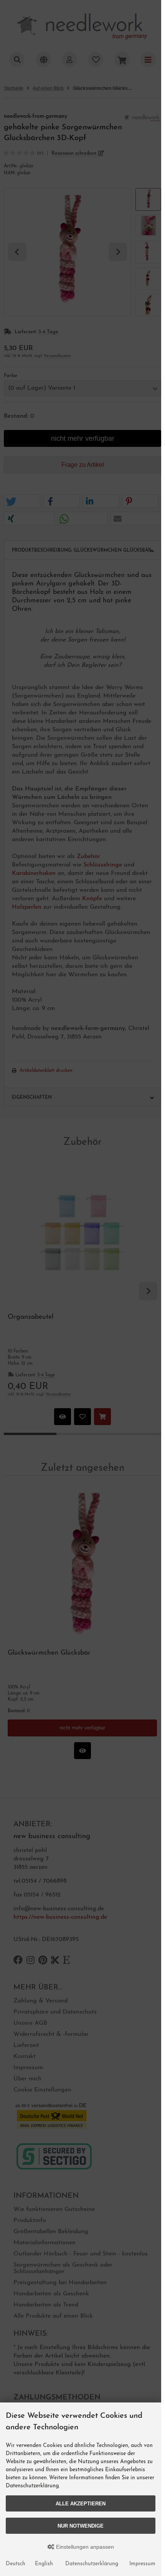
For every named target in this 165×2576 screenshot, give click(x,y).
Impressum (142, 2564)
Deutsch (16, 2564)
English (44, 2564)
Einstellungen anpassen (84, 2547)
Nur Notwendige (81, 2526)
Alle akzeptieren (81, 2504)
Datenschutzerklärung (92, 2564)
